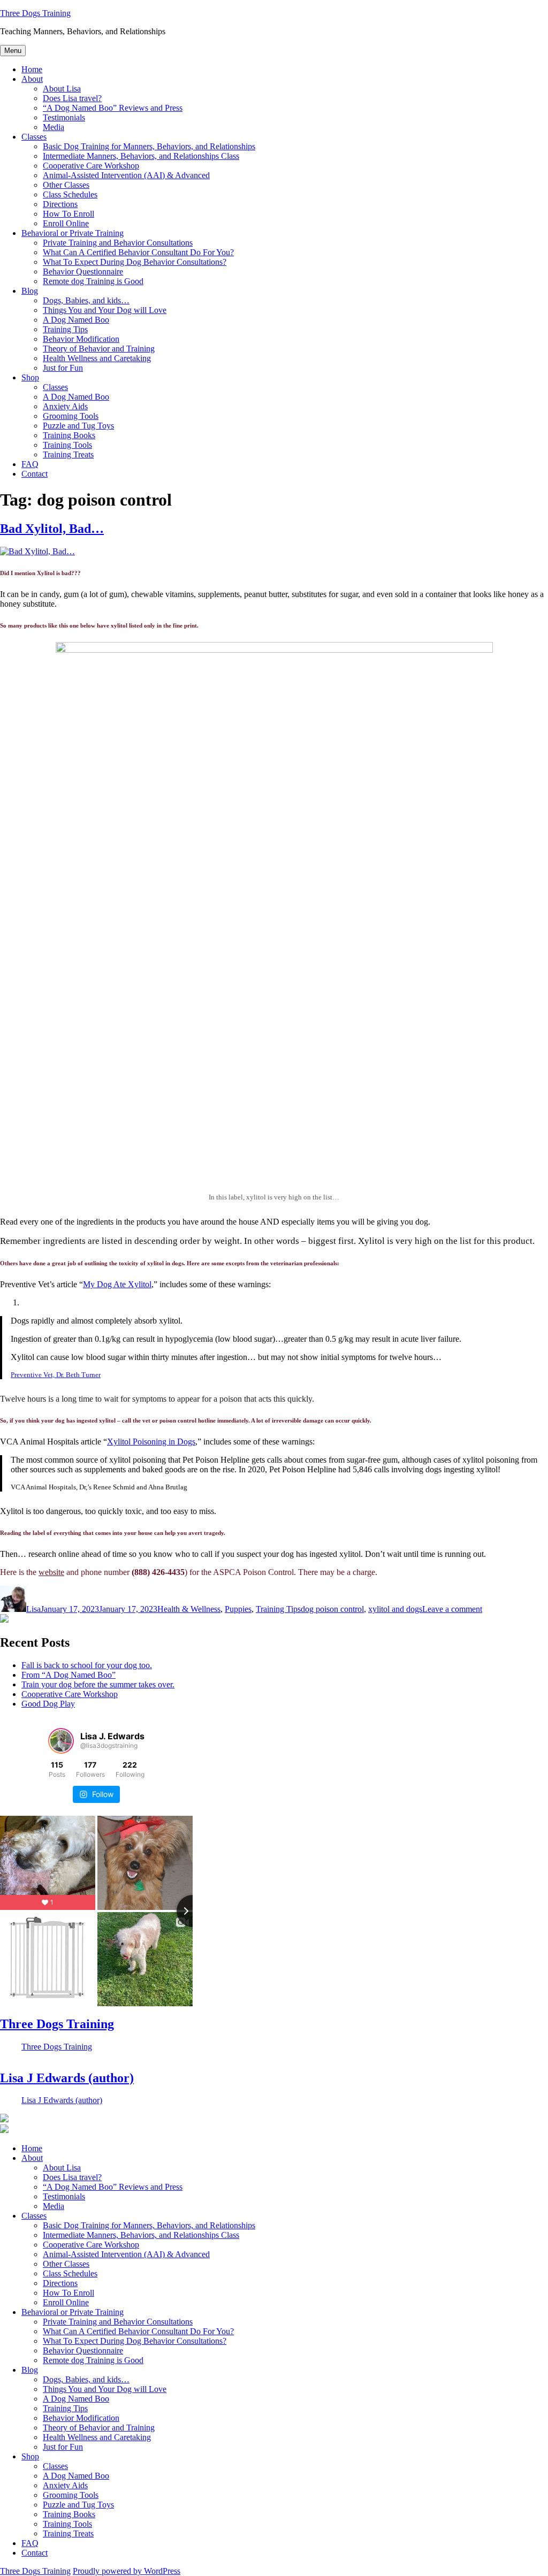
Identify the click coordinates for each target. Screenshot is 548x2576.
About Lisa (62, 89)
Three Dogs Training (35, 13)
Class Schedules (70, 194)
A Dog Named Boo (76, 320)
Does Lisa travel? (72, 98)
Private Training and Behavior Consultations (118, 243)
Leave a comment (452, 1609)
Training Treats (68, 454)
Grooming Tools (71, 416)
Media (54, 127)
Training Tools (67, 445)
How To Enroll (68, 214)
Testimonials (64, 117)
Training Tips (65, 329)
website (51, 1572)
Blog (30, 291)
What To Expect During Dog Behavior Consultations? (135, 262)
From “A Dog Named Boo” (68, 1675)
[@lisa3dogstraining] (61, 1741)
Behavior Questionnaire (83, 272)
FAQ (30, 464)
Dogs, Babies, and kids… (86, 300)
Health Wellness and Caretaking (97, 358)
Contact (35, 474)
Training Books (69, 435)
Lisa (33, 1609)
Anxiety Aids (65, 406)
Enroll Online (66, 223)
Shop (30, 377)
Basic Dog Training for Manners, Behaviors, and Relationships (149, 146)
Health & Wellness (189, 1609)
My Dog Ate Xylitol (117, 1284)
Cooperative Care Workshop (91, 166)
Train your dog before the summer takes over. (98, 1684)
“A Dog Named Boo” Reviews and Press (113, 108)
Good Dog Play (48, 1704)
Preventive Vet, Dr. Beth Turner (56, 1375)
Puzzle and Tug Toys (78, 426)
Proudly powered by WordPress (127, 2571)
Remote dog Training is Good (93, 281)
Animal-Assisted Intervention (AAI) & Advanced (126, 175)
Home (32, 69)
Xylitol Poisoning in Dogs (151, 1442)
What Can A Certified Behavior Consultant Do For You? (138, 252)
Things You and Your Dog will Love (105, 310)
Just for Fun (63, 368)
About (32, 79)
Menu (13, 51)
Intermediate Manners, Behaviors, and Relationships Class (141, 156)
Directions (60, 204)
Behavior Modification (81, 339)
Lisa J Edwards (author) (67, 2078)
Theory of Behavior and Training (99, 349)
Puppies (238, 1609)
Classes (34, 137)
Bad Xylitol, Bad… (52, 529)
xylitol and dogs (395, 1609)
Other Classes (66, 185)
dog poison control (332, 1609)
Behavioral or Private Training (73, 233)
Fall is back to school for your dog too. (87, 1665)
